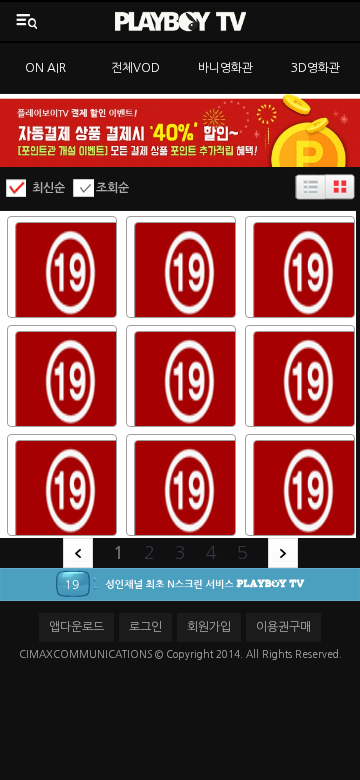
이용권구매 (283, 627)
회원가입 (209, 627)
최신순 (48, 188)
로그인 (145, 627)
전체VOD (135, 68)
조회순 (112, 188)
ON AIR (45, 68)
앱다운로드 (76, 627)
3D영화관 (315, 68)
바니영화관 (225, 68)
